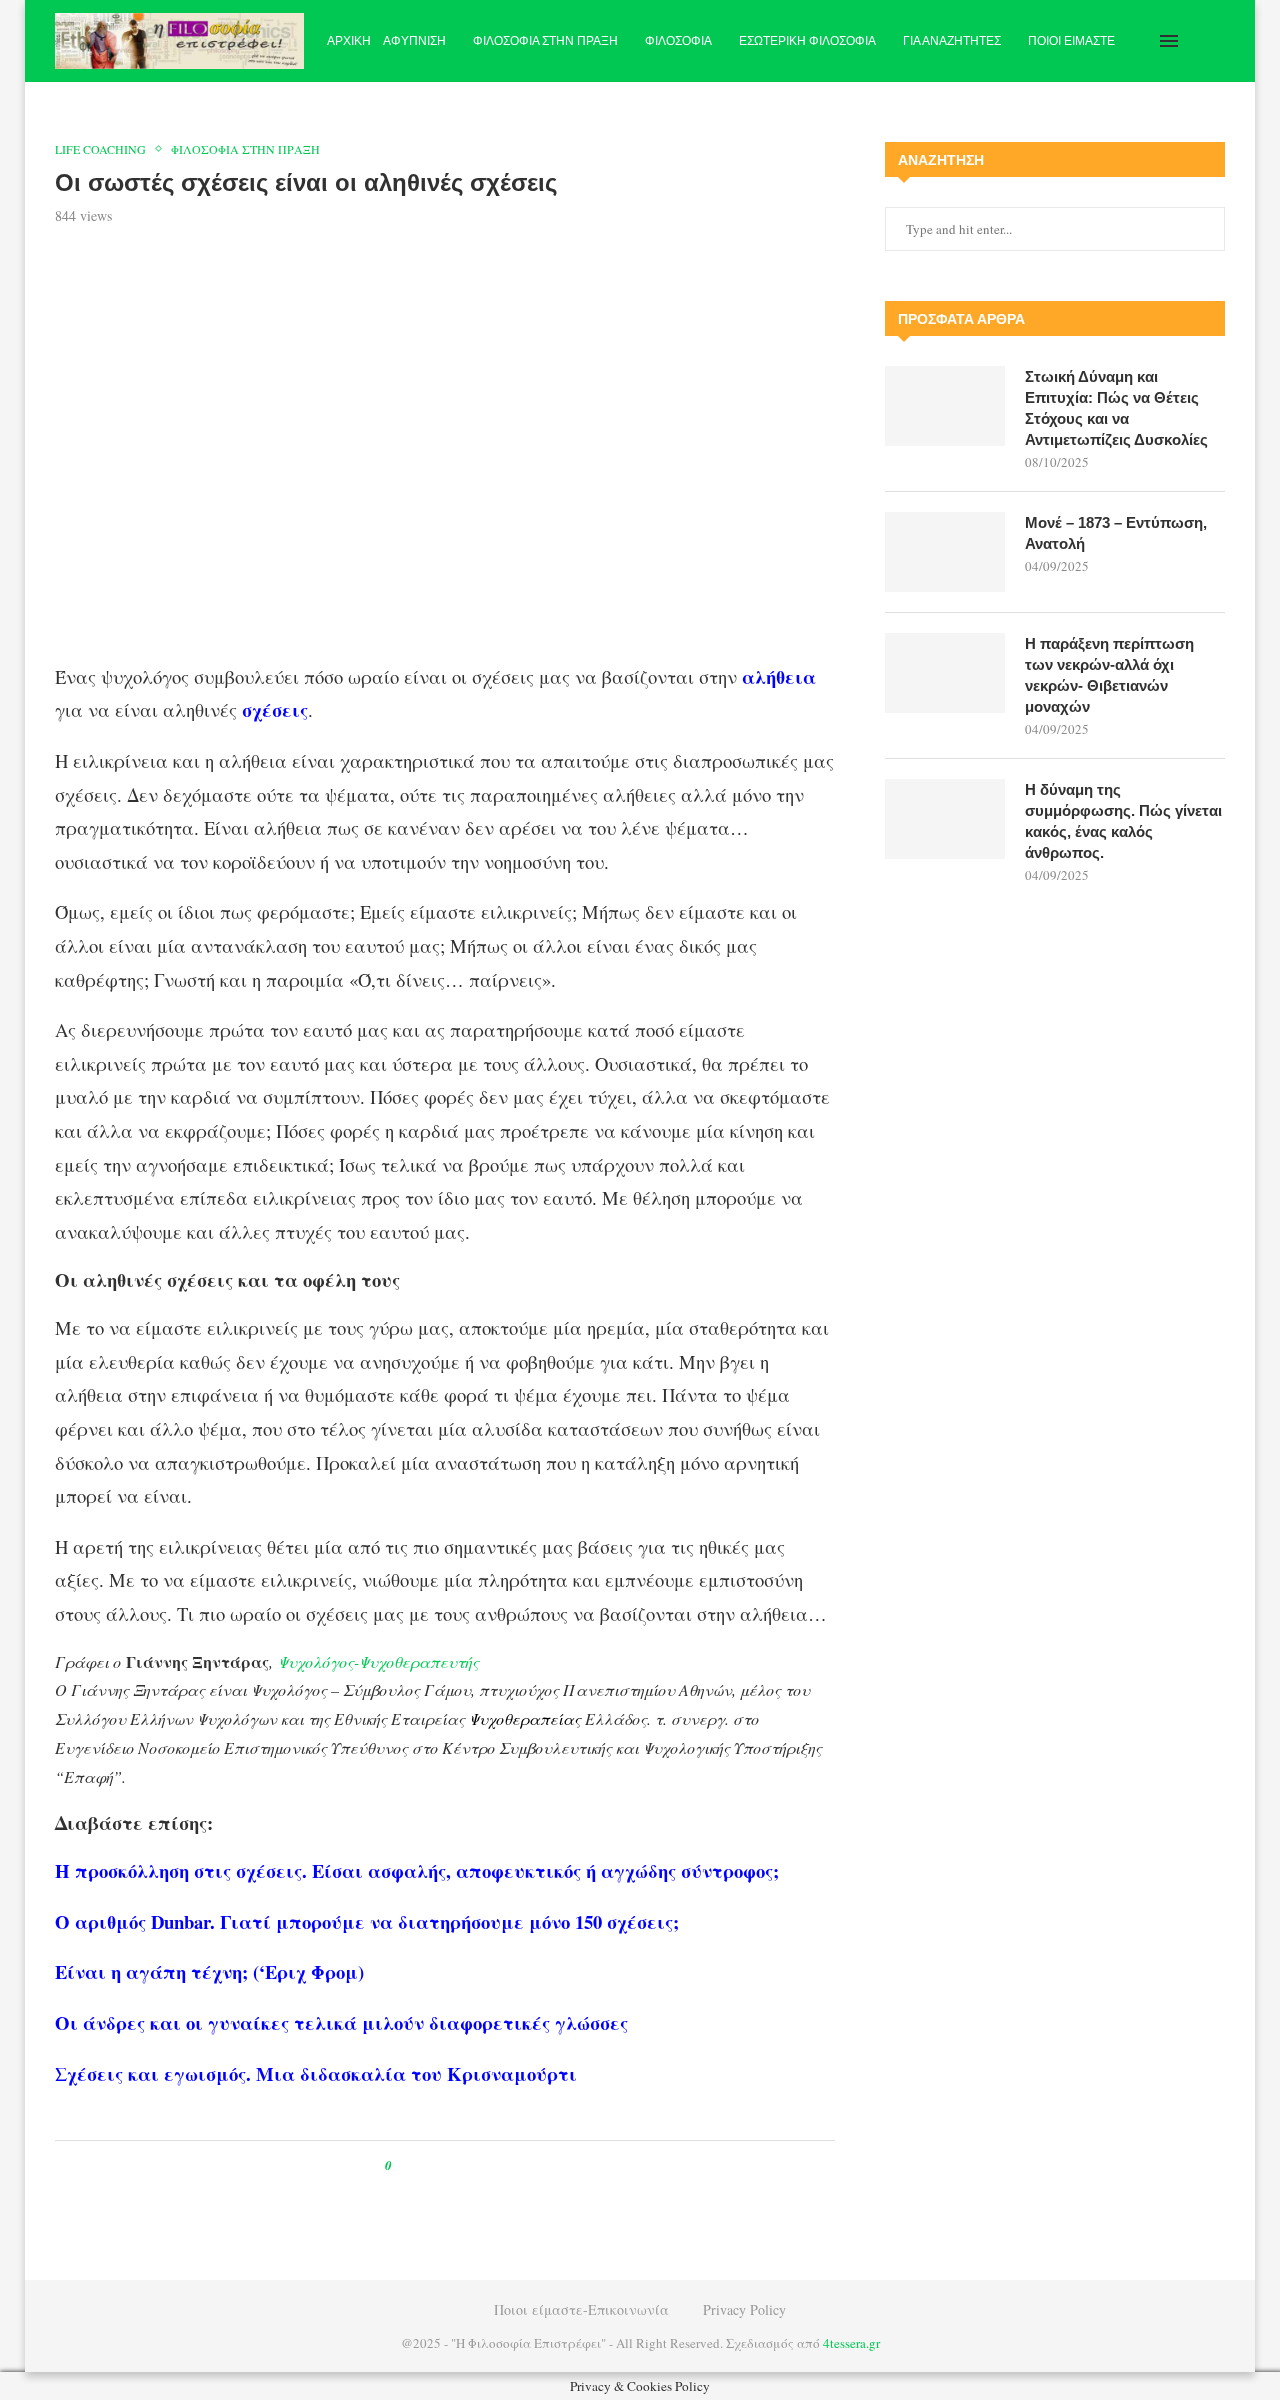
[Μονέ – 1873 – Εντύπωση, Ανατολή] (945, 552)
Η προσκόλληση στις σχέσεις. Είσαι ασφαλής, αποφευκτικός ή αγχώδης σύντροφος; (417, 1870)
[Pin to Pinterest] (452, 2165)
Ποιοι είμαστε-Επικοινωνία (581, 2309)
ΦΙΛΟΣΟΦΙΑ (678, 41)
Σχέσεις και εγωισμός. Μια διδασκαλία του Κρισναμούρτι (316, 2073)
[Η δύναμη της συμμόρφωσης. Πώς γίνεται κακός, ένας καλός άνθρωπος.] (945, 819)
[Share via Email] (490, 2165)
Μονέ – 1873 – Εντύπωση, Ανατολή (1116, 533)
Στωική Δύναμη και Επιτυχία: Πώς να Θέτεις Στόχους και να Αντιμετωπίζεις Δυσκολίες (1116, 408)
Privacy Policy (744, 2309)
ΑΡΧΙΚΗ (349, 41)
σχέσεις (275, 709)
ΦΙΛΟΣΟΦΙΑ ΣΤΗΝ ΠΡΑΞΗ (545, 41)
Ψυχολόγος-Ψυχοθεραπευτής (383, 1661)
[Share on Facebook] (425, 2165)
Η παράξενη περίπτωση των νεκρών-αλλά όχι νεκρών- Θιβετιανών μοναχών (1109, 675)
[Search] (1215, 41)
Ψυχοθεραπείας (525, 1718)
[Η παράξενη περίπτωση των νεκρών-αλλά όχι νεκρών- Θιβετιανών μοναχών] (945, 673)
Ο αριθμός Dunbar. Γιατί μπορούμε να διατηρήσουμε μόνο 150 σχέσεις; (367, 1921)
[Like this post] (402, 2165)
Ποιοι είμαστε (1071, 41)
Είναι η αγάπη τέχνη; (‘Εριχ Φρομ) (209, 1971)
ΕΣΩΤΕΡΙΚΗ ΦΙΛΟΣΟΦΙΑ (807, 41)
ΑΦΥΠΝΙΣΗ (414, 41)
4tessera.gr (851, 2343)
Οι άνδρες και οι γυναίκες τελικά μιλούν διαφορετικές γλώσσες (341, 2022)
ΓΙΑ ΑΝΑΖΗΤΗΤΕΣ (952, 41)
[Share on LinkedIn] (471, 2165)
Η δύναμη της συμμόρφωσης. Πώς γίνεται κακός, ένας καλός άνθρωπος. (1123, 821)
